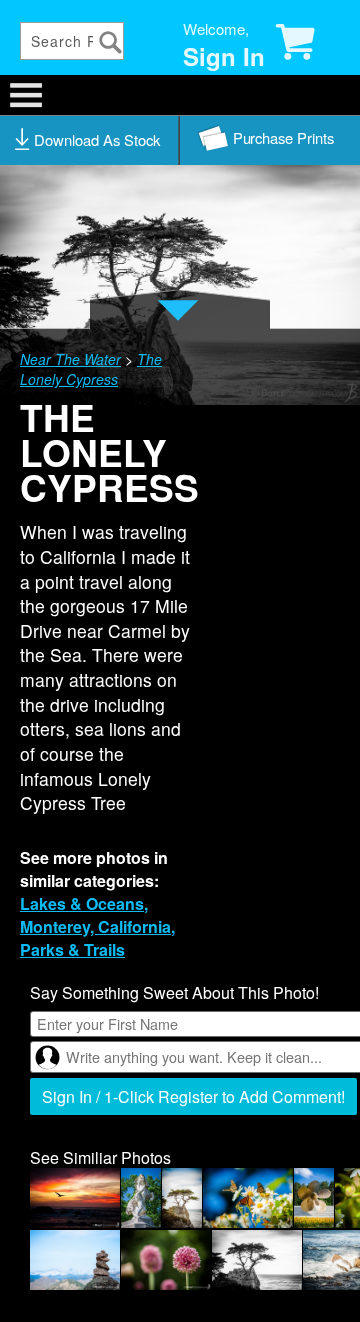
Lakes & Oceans (82, 903)
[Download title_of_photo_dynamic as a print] (270, 140)
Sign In (224, 56)
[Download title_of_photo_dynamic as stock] (90, 140)
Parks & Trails (72, 949)
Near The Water (70, 359)
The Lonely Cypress (91, 369)
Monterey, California (95, 926)
